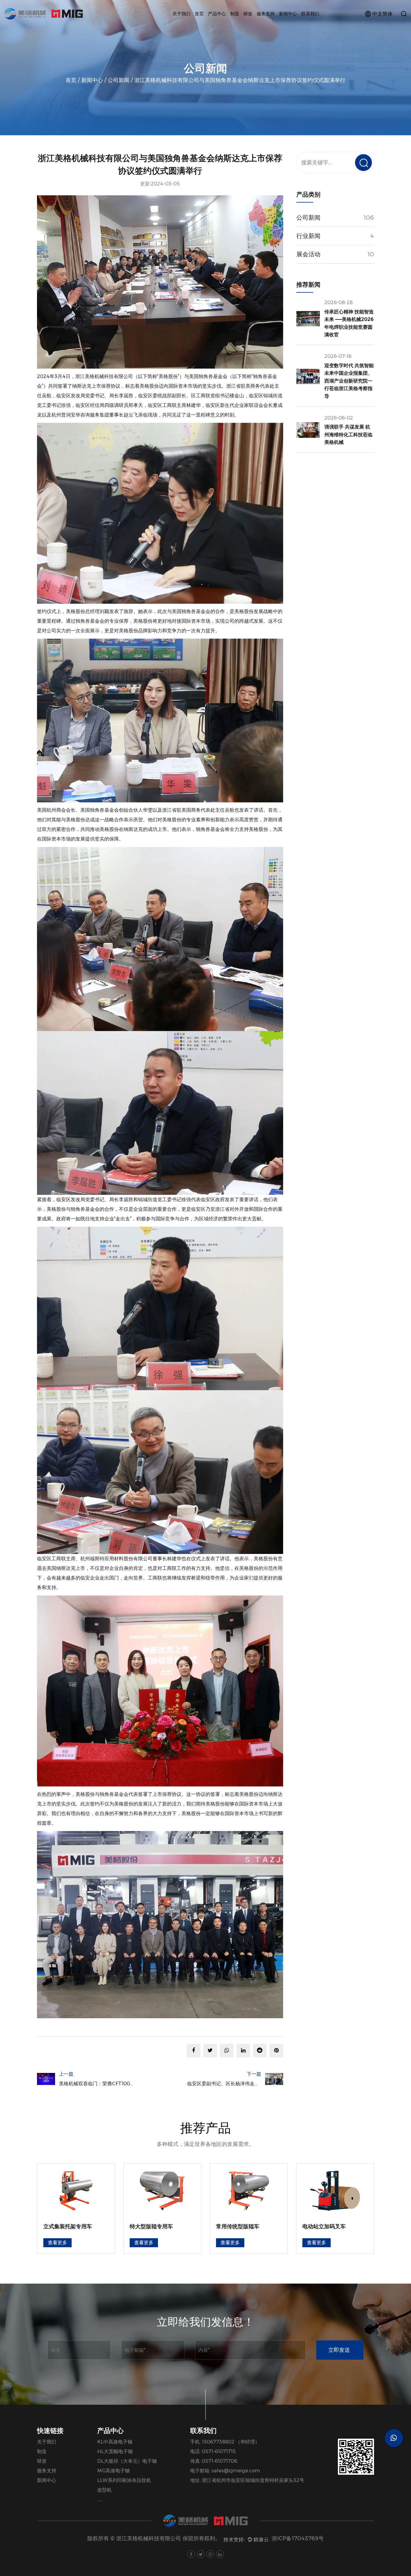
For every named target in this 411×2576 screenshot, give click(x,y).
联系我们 (310, 14)
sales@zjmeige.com (236, 2471)
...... (100, 2500)
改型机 (104, 2490)
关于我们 (181, 14)
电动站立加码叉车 (238, 2227)
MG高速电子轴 (113, 2471)
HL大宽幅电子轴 (115, 2451)
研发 (248, 14)
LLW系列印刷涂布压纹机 (124, 2480)
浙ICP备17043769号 (298, 2538)
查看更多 (57, 2243)
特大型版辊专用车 (65, 2227)
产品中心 (217, 14)
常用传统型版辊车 (151, 2227)
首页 (199, 14)
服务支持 (266, 14)
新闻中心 (288, 14)
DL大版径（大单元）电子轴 (127, 2461)
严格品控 (243, 26)
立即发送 (339, 2350)
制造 (235, 14)
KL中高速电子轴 (115, 2442)
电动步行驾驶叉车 (324, 2227)
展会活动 (308, 254)
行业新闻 (308, 236)
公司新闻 (119, 80)
